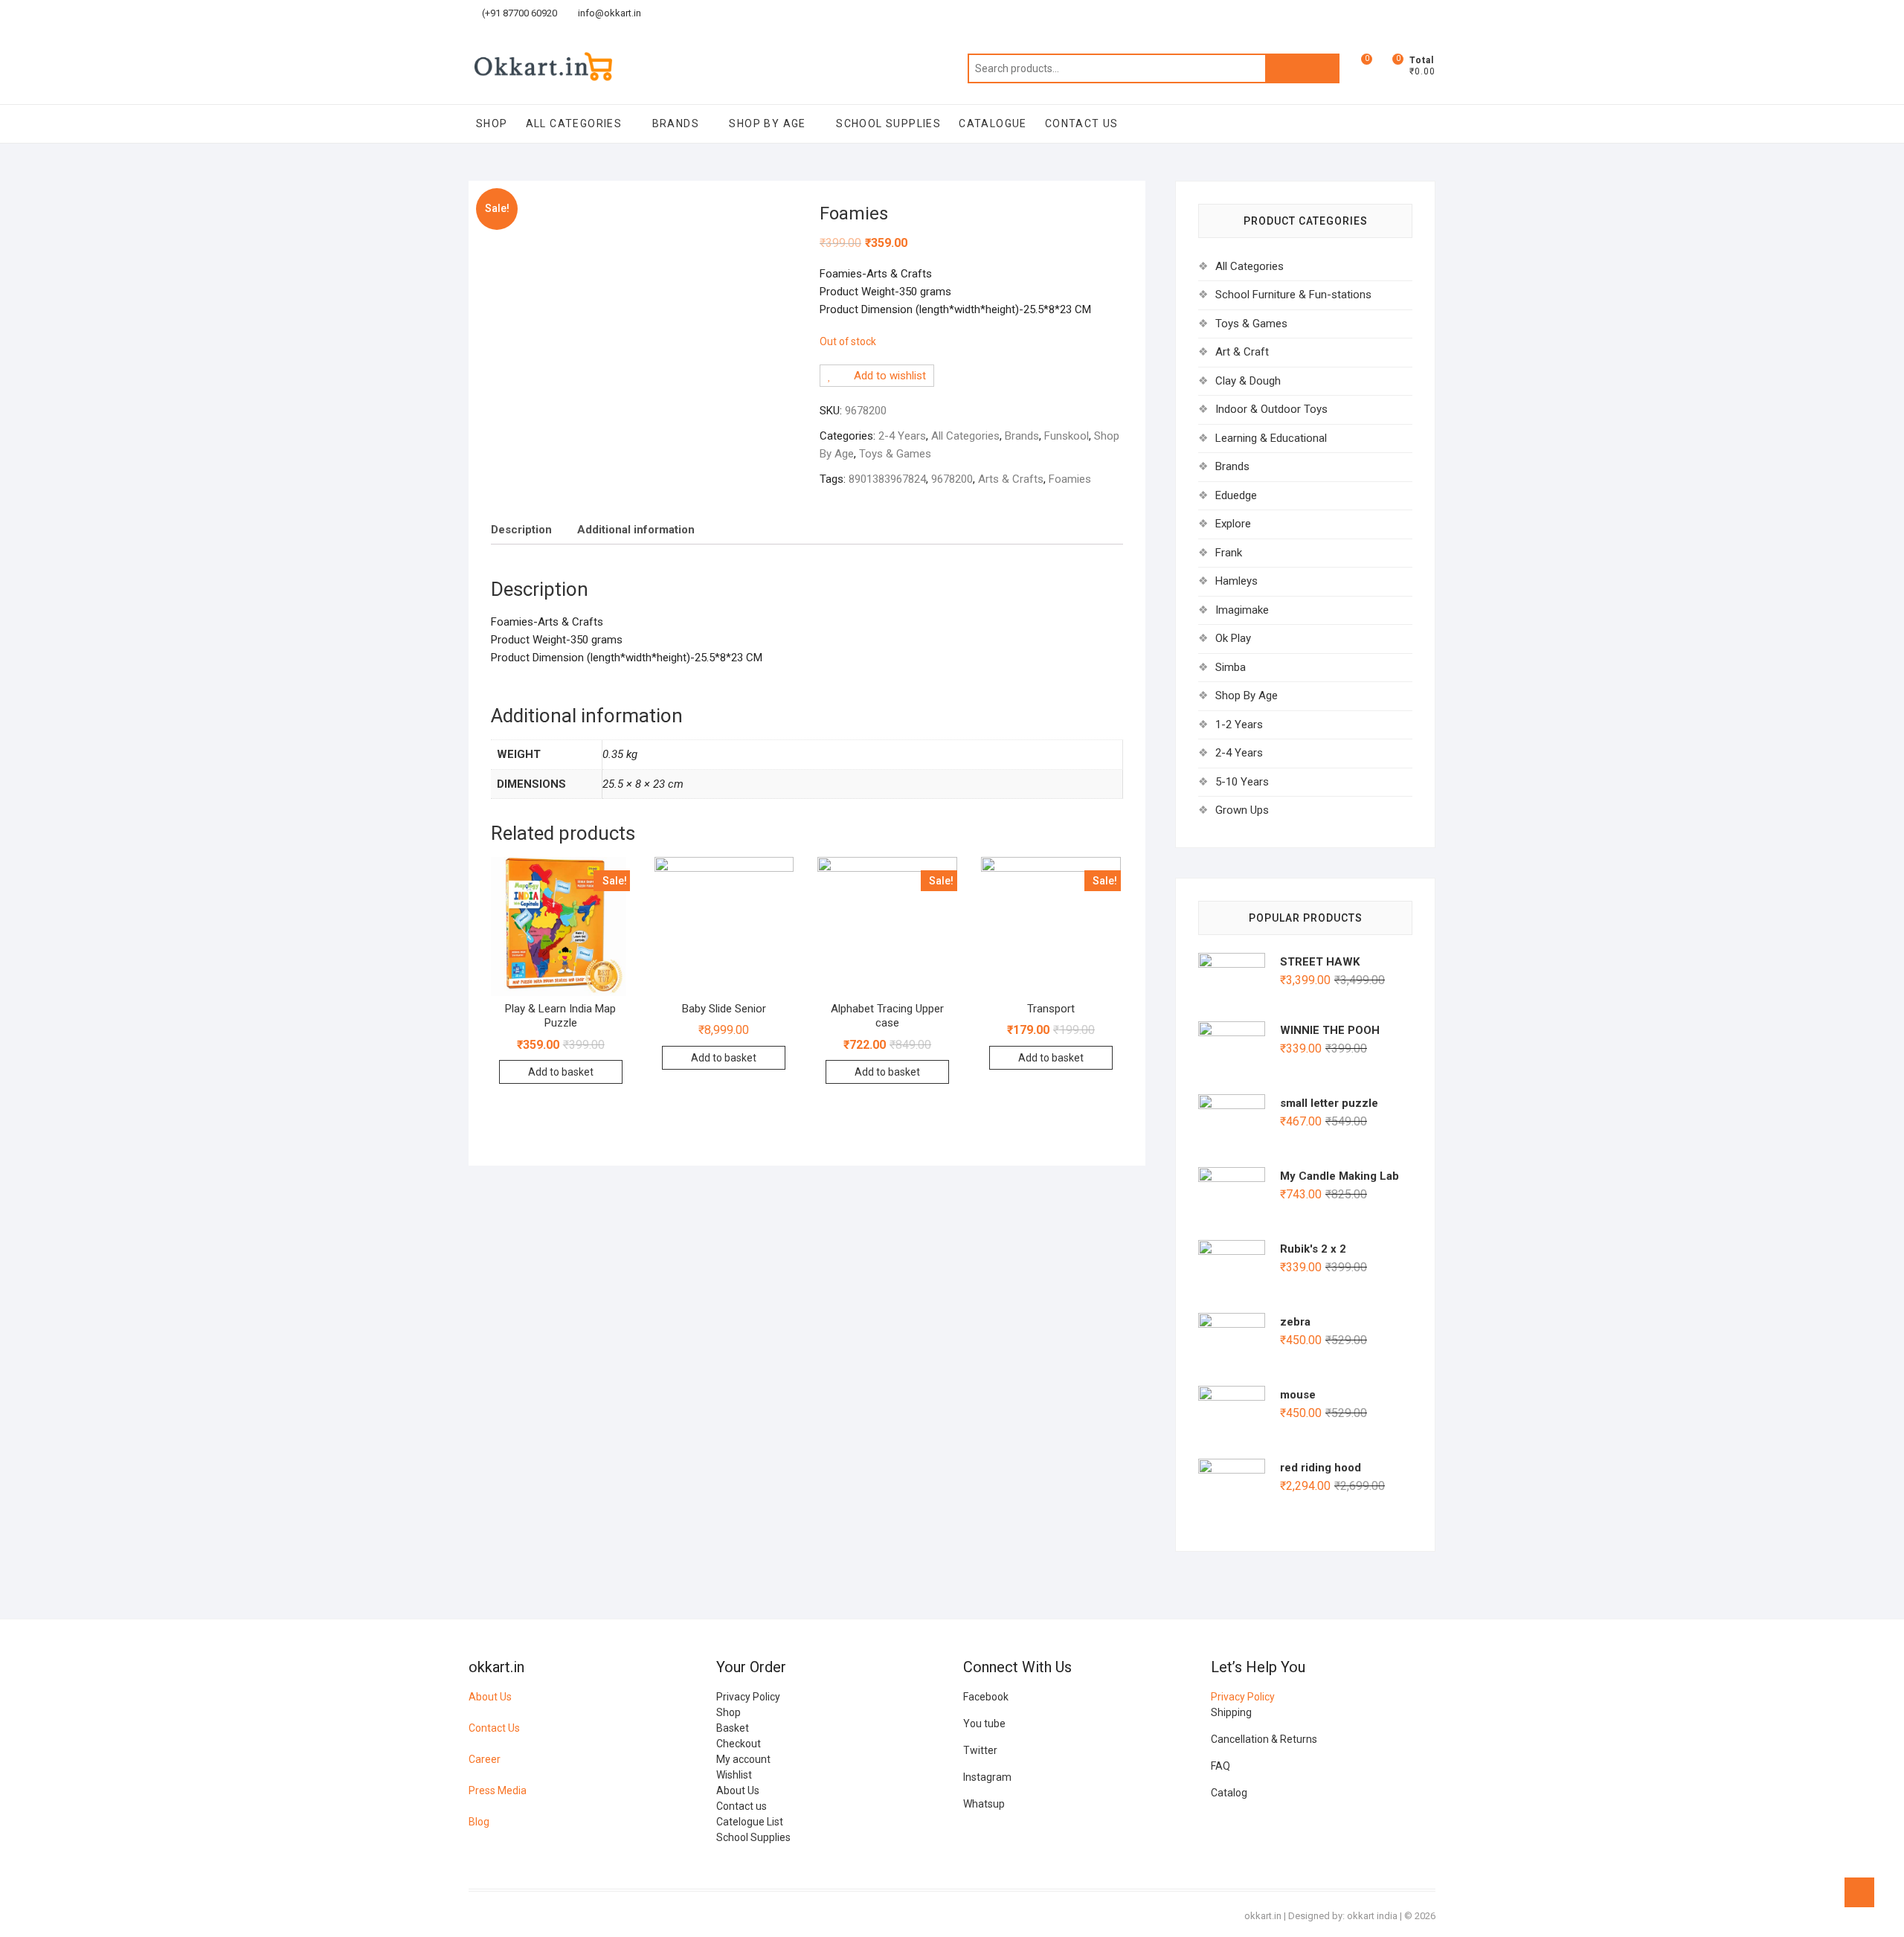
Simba (1231, 667)
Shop (492, 123)
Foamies (1070, 479)
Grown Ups (1242, 810)
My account (743, 1759)
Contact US (1082, 123)
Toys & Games (895, 454)
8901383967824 (887, 479)
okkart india (1372, 1916)
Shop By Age (767, 123)
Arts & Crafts (1011, 479)
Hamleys (1236, 581)
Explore (1233, 524)
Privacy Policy (748, 1697)
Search (1302, 68)
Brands (676, 123)
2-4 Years (902, 436)
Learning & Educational (1271, 438)
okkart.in (1263, 1916)
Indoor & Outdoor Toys (1271, 409)
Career (485, 1759)
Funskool (1067, 436)
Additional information (636, 530)
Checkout (739, 1744)
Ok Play (1233, 638)
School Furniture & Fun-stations (1293, 295)
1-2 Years (1239, 725)
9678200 (952, 479)
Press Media (498, 1790)
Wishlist (734, 1775)
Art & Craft (1242, 352)
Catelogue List (750, 1822)
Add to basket (561, 1072)
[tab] (521, 530)
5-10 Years (1242, 782)
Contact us (742, 1806)
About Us (490, 1697)
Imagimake (1242, 610)
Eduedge (1236, 495)
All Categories (574, 123)
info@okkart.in (608, 13)
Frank (1229, 553)
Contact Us (494, 1728)
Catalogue (993, 123)
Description (521, 530)
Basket (733, 1728)
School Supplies (888, 123)
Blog (479, 1822)
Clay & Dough (1248, 381)
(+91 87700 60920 (518, 13)
